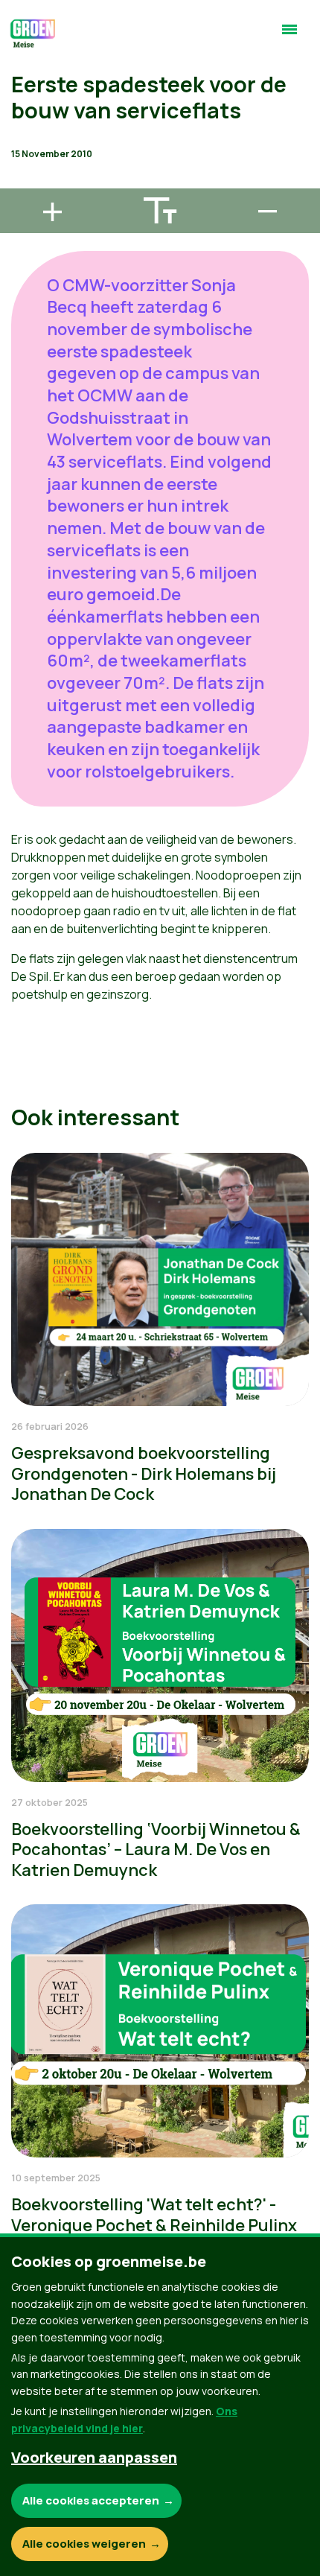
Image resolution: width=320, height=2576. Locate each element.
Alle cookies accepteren (91, 2500)
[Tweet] (23, 139)
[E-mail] (23, 182)
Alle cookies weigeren (84, 2544)
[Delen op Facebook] (23, 97)
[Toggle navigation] (289, 36)
